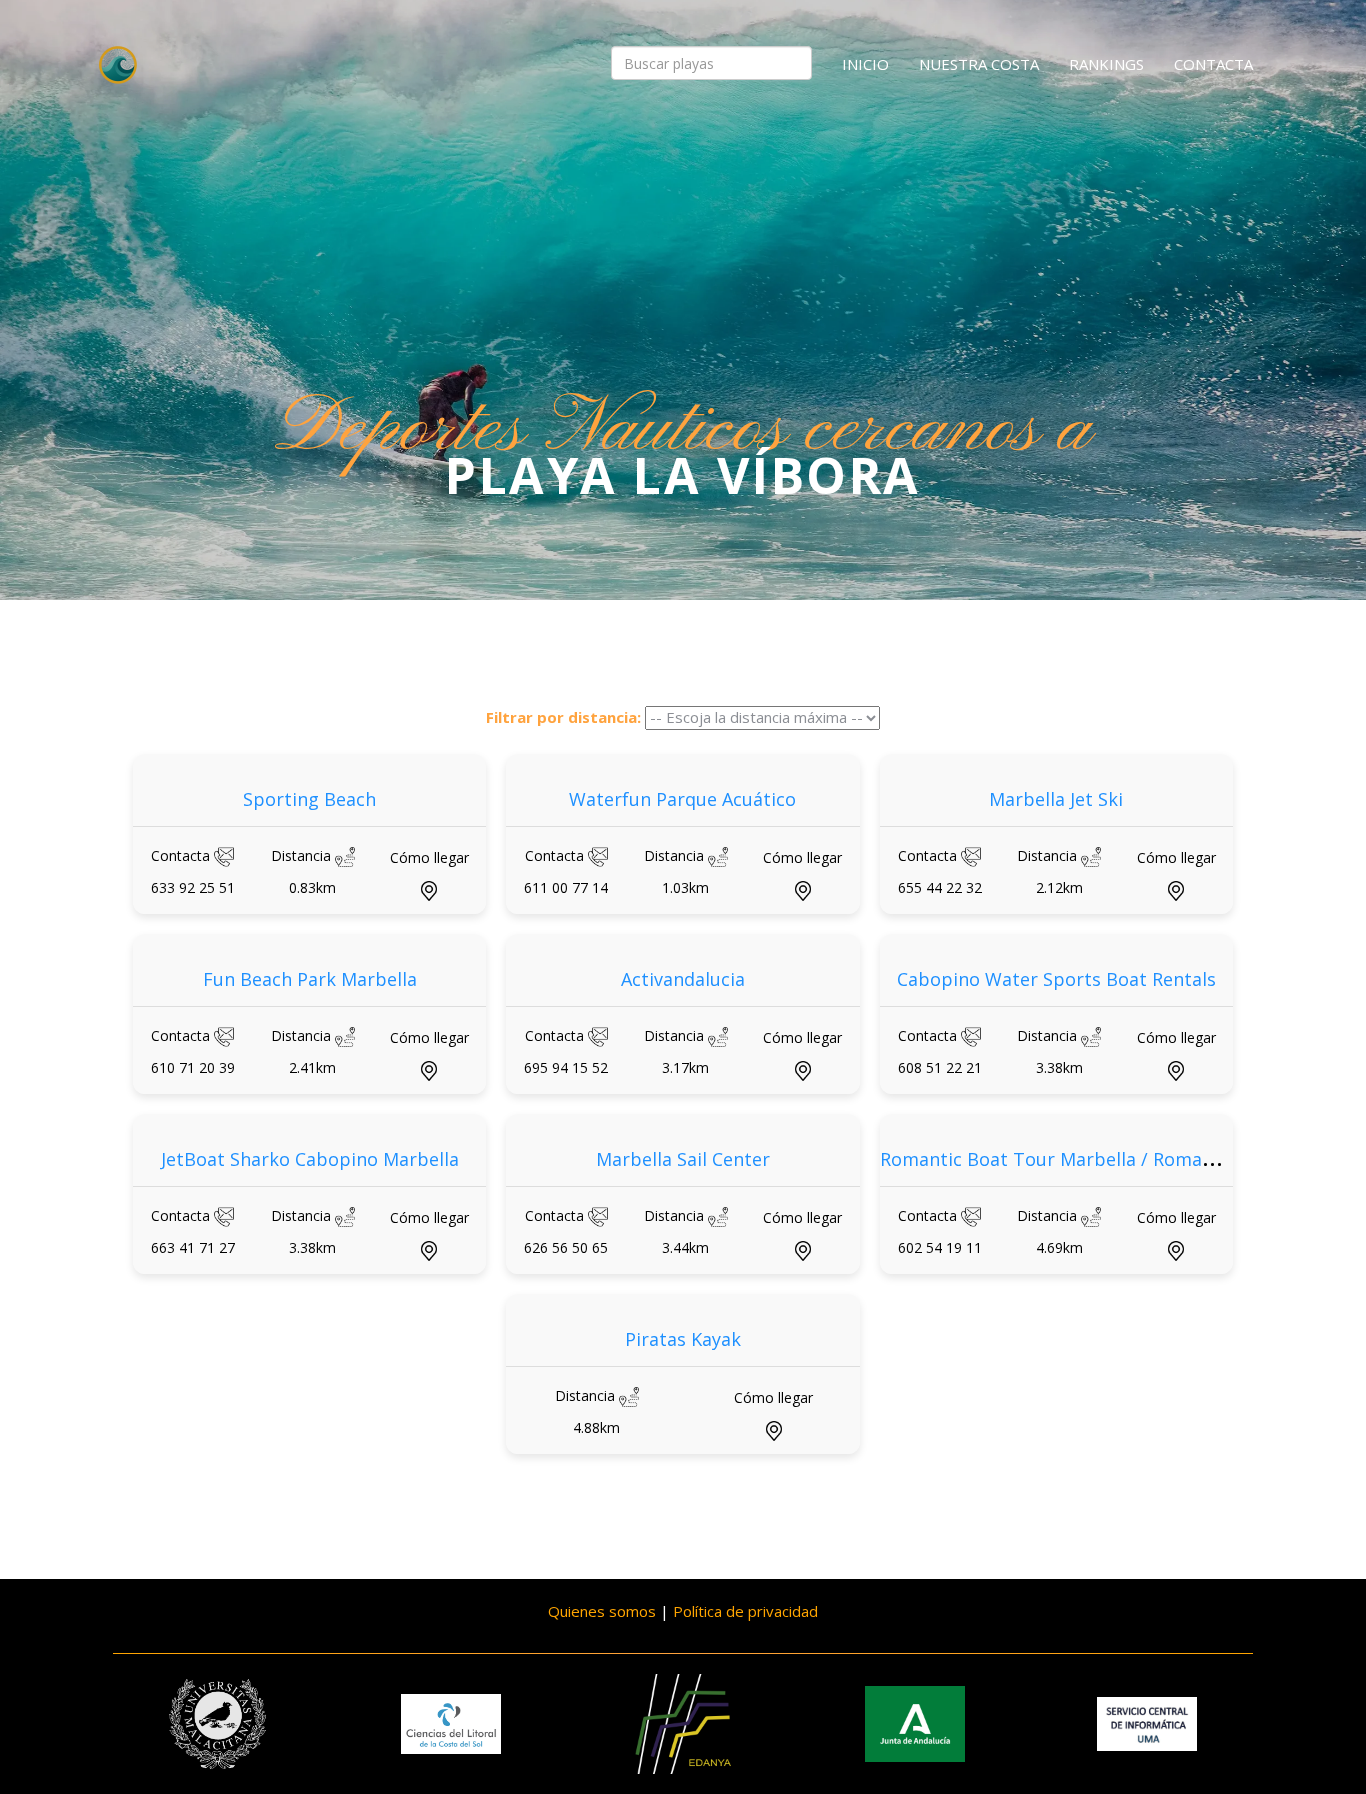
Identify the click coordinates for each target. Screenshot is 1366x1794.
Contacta (1213, 64)
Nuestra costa (979, 64)
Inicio (865, 64)
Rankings (1106, 64)
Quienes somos (602, 1611)
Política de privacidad (745, 1611)
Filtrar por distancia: (563, 717)
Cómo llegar (429, 857)
